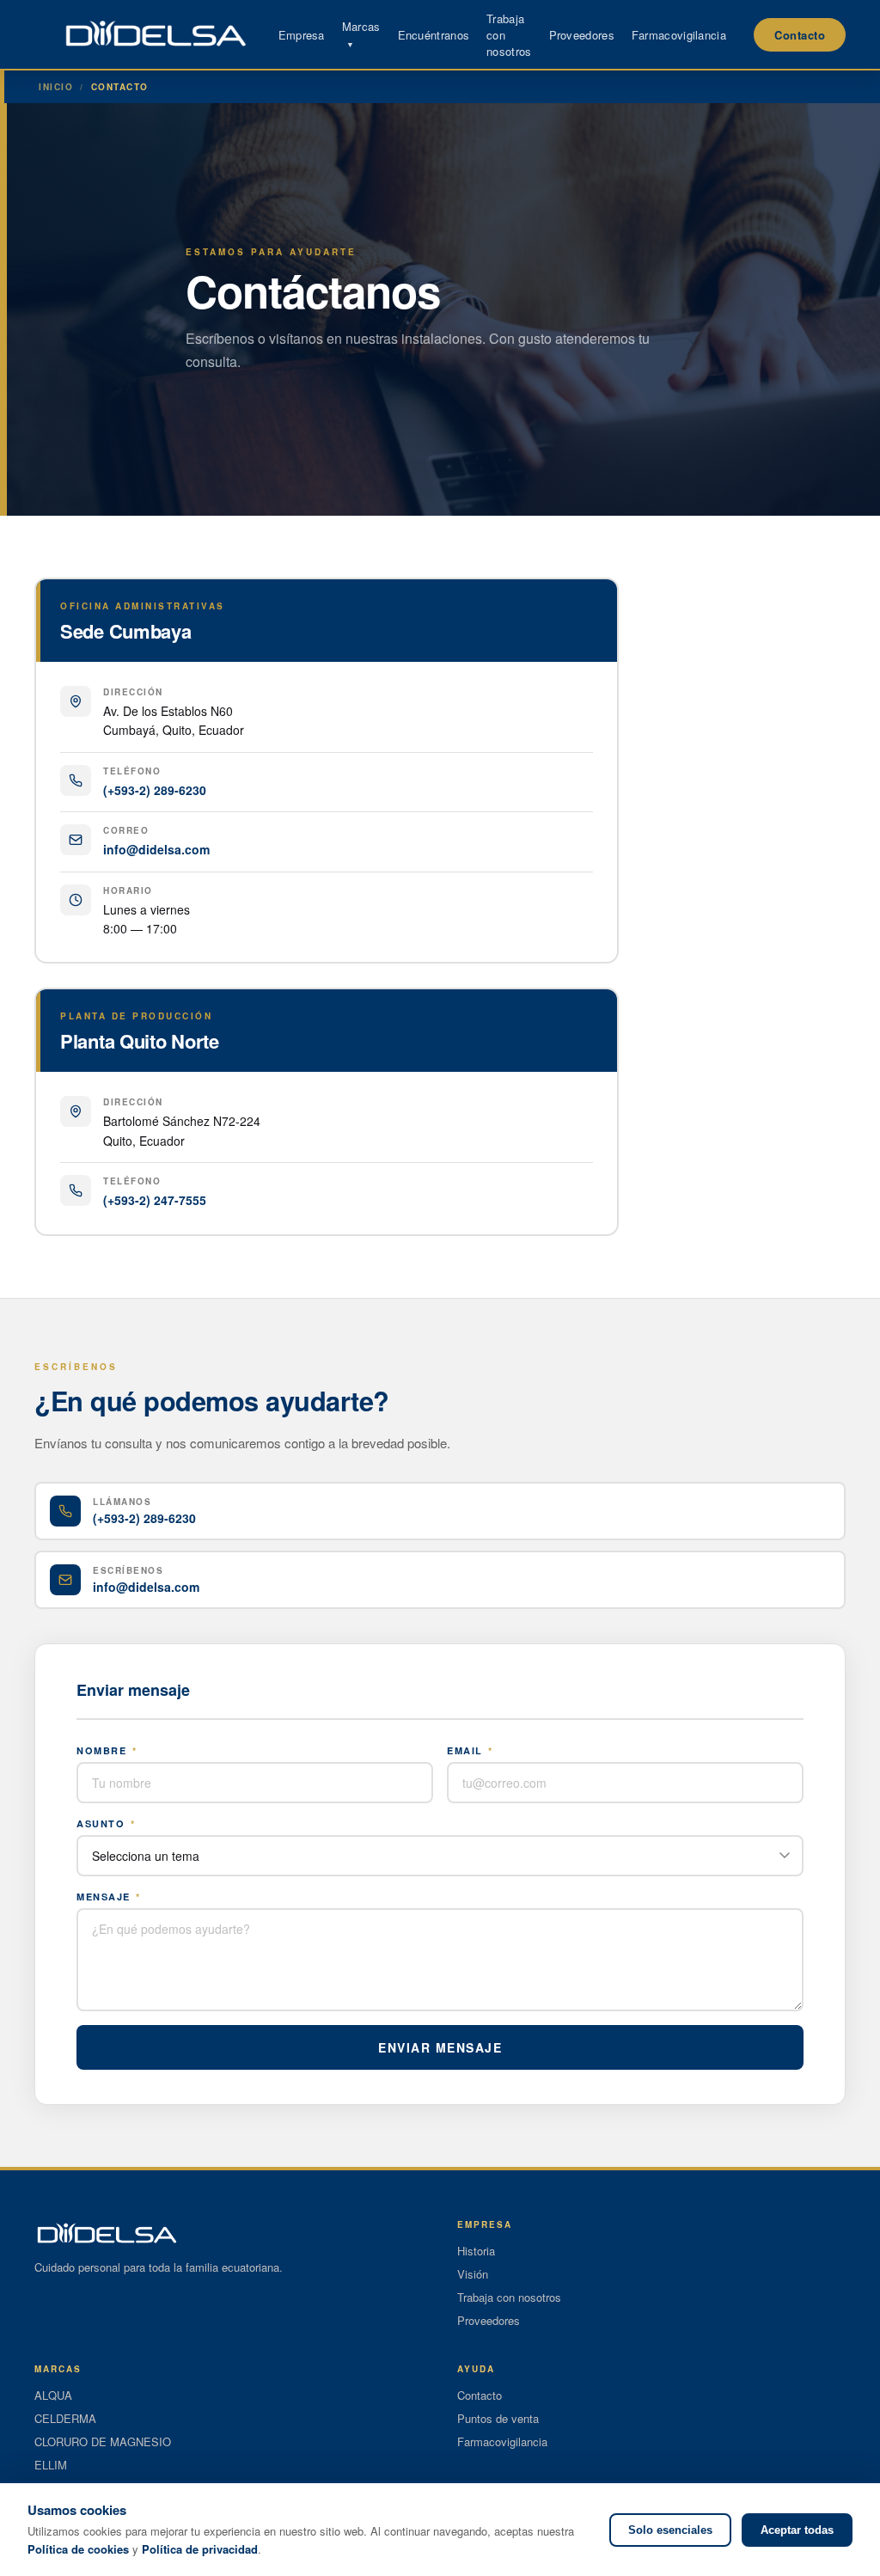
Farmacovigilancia (679, 35)
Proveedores (582, 35)
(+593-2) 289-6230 (155, 790)
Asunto (106, 1823)
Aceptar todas (797, 2530)
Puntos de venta (498, 2418)
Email (470, 1750)
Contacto (800, 35)
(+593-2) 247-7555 (155, 1200)
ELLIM (51, 2465)
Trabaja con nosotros (509, 2297)
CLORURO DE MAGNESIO (103, 2441)
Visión (473, 2274)
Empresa (302, 35)
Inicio (56, 87)
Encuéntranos (434, 35)
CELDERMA (65, 2418)
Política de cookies (78, 2549)
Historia (476, 2251)
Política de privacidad (200, 2549)
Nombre (107, 1750)
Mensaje (109, 1897)
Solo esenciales (670, 2530)
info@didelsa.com (156, 849)
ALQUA (53, 2395)
